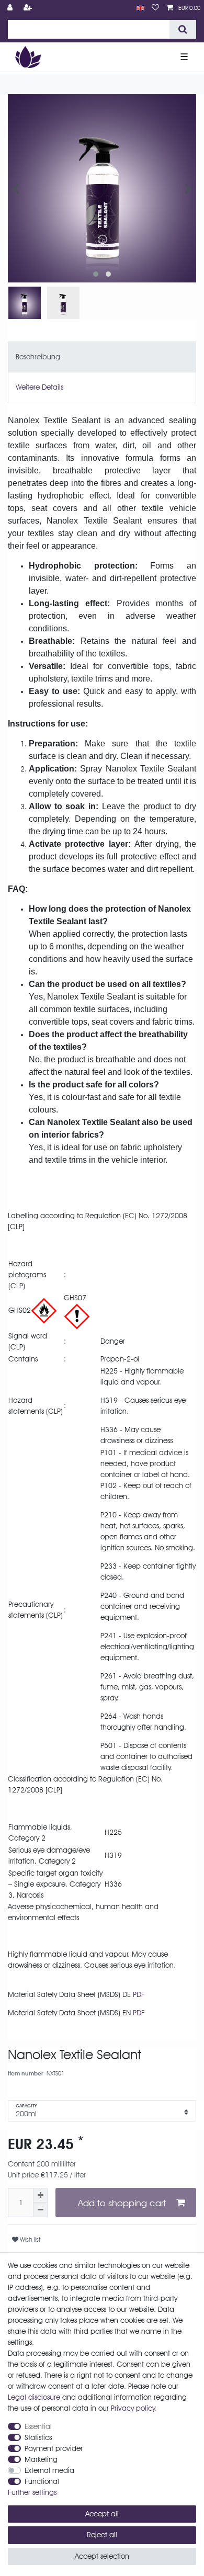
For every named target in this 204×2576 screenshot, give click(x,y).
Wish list (29, 2239)
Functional (42, 2481)
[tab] (102, 357)
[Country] (140, 8)
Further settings (32, 2492)
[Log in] (11, 8)
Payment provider (54, 2448)
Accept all (102, 2514)
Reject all (102, 2535)
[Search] (183, 29)
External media (49, 2470)
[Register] (29, 8)
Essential (38, 2426)
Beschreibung (38, 357)
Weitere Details (39, 387)
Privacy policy (133, 2408)
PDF (139, 1994)
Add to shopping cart (122, 2203)
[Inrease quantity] (40, 2195)
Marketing (41, 2459)
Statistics (38, 2437)
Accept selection (102, 2556)
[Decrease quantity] (40, 2210)
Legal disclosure (34, 2397)
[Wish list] (155, 8)
